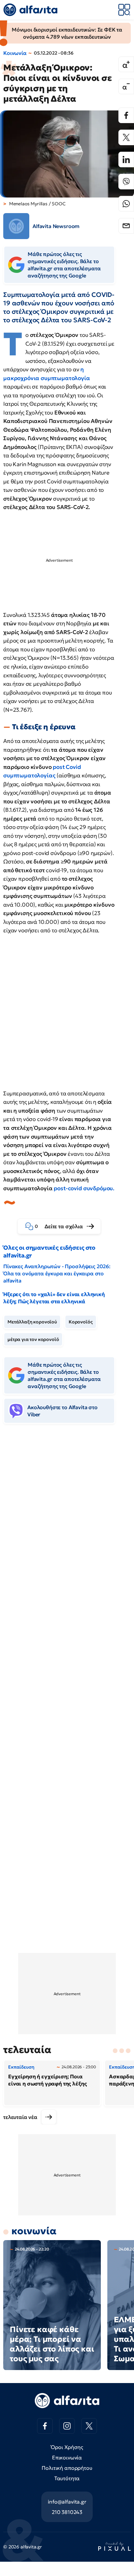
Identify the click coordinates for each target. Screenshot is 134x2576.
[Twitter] (126, 137)
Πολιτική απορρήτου (67, 2468)
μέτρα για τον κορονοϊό (33, 1339)
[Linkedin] (126, 159)
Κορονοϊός (81, 1322)
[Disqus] (67, 1528)
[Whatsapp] (126, 204)
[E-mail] (126, 226)
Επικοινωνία (67, 2457)
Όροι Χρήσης (67, 2447)
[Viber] (126, 182)
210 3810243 (67, 2512)
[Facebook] (126, 115)
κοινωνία (34, 2231)
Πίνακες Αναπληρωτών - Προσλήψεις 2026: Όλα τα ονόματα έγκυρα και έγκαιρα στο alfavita (57, 1273)
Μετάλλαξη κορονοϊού (32, 1322)
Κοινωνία (15, 53)
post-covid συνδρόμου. (84, 1188)
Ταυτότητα (67, 2478)
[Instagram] (67, 2426)
